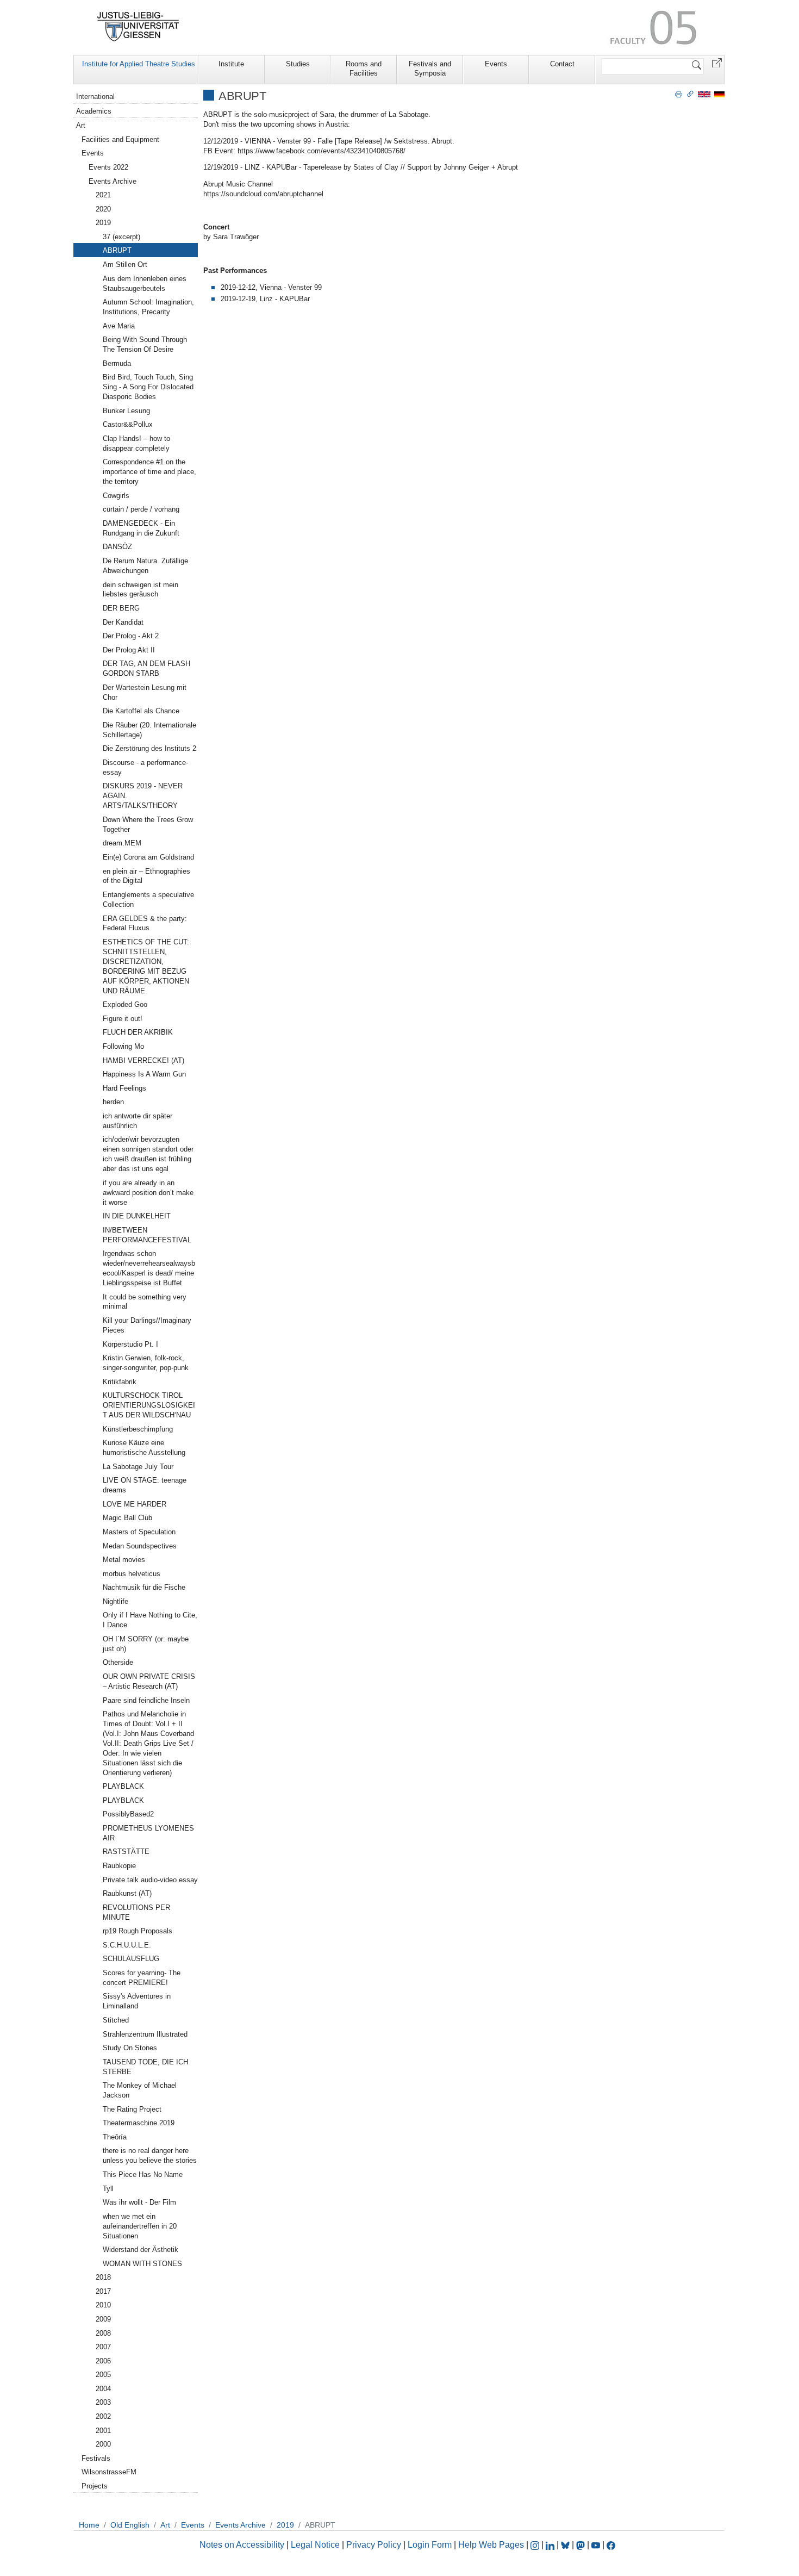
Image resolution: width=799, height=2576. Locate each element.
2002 (103, 2416)
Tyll (108, 2189)
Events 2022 (108, 167)
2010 (103, 2305)
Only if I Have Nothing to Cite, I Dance (150, 1620)
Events (496, 64)
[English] (704, 94)
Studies (298, 64)
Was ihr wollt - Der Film (139, 2202)
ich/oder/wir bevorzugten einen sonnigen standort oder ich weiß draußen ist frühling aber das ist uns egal (148, 1154)
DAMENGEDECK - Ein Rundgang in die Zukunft (141, 528)
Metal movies (124, 1560)
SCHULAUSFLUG (131, 1959)
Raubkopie (119, 1866)
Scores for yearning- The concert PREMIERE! (142, 1978)
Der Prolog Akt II (129, 650)
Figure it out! (123, 1019)
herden (113, 1102)
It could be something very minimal (145, 1302)
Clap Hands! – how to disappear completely (136, 443)
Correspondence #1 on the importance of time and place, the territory (149, 472)
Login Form (430, 2545)
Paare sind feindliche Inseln (146, 1700)
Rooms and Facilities (364, 69)
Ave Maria (119, 326)
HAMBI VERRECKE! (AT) (143, 1060)
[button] (717, 62)
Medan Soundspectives (140, 1546)
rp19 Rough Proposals (138, 1931)
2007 (103, 2347)
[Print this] (679, 94)
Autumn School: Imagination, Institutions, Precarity (148, 307)
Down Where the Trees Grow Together (148, 825)
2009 (103, 2319)
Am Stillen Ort (125, 265)
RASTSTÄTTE (126, 1852)
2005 (103, 2375)
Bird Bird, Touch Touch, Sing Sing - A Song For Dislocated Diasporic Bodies (148, 387)
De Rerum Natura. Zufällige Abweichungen (145, 566)
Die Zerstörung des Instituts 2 (149, 748)
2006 (103, 2361)
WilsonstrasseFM (109, 2472)
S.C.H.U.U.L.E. (127, 1945)
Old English (130, 2525)
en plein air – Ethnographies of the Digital (146, 876)
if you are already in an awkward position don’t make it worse (148, 1193)
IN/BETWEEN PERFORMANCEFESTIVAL (147, 1235)
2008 (103, 2333)
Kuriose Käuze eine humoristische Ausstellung (144, 1448)
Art (81, 125)
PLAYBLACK (123, 1786)
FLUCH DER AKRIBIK (138, 1032)
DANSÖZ (117, 547)
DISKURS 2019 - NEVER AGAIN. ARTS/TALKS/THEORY (143, 796)
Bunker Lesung (126, 411)
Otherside (118, 1662)
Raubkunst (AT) (127, 1893)
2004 (103, 2389)
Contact (562, 64)
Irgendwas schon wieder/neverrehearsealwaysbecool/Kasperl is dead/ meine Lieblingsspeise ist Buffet (149, 1268)
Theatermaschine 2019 (139, 2123)
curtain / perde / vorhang (141, 509)
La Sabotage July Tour (138, 1467)
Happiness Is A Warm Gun (144, 1074)
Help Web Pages (491, 2545)
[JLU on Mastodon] (582, 2545)
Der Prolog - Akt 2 (131, 636)
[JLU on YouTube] (597, 2545)
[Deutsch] (719, 94)
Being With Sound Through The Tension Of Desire (145, 344)
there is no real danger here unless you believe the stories (150, 2155)
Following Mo (123, 1046)
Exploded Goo (125, 1004)
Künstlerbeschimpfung (138, 1429)
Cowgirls (116, 496)
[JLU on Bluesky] (566, 2545)
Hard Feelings (124, 1088)
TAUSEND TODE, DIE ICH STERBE (145, 2067)
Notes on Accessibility (243, 2545)
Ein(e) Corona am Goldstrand (148, 857)
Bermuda (117, 363)
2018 (103, 2277)
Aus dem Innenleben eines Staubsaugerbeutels (145, 284)
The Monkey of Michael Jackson (140, 2090)
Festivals (96, 2458)
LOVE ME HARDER (135, 1504)
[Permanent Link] (690, 94)
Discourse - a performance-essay (145, 767)
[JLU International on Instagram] (536, 2545)
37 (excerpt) (121, 237)
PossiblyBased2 (128, 1814)
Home (89, 2525)
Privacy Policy (374, 2545)
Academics (94, 111)
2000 (103, 2444)
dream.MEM (122, 843)
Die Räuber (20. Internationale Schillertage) (149, 730)
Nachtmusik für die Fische (144, 1587)
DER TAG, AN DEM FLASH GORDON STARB (146, 668)
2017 (103, 2291)
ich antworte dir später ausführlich (138, 1121)
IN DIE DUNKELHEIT (137, 1216)
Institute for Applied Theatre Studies (139, 64)
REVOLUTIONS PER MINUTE (136, 1912)
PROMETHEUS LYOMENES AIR (148, 1833)
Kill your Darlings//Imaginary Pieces (147, 1325)
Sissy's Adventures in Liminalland (137, 2001)
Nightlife (116, 1601)
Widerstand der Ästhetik (141, 2250)
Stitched (116, 2020)
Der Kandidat (123, 622)
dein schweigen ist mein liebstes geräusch (141, 590)
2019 (103, 223)
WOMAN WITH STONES (142, 2264)
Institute (231, 64)
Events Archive (113, 181)
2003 (103, 2402)
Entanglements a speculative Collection (148, 900)
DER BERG (121, 608)
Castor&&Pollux (128, 424)
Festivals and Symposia (430, 69)
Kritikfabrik (120, 1382)
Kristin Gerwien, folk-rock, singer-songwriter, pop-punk (146, 1363)
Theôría (115, 2137)
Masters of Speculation (139, 1532)
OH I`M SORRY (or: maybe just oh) (146, 1644)
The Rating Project (132, 2109)
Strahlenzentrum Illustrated (145, 2034)
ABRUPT (117, 250)
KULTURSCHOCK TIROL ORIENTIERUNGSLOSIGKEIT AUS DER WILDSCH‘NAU (149, 1405)
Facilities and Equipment (120, 139)
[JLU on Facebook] (611, 2545)
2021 (103, 195)
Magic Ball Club (127, 1518)
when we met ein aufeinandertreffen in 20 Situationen (140, 2226)
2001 (103, 2431)
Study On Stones (130, 2048)
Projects (95, 2486)
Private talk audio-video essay (150, 1880)
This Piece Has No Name (143, 2174)
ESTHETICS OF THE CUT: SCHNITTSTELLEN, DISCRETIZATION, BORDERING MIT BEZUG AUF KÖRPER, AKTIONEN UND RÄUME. (146, 966)
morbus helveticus (132, 1574)
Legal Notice (315, 2545)
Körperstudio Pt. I (130, 1344)
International (95, 97)
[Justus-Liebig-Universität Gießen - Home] (138, 27)
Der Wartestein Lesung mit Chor (145, 692)
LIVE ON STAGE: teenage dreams (145, 1485)
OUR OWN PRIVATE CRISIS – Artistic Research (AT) (149, 1681)
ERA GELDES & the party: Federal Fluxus (145, 923)
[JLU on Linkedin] (551, 2545)
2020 (103, 209)
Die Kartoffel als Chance (141, 711)
